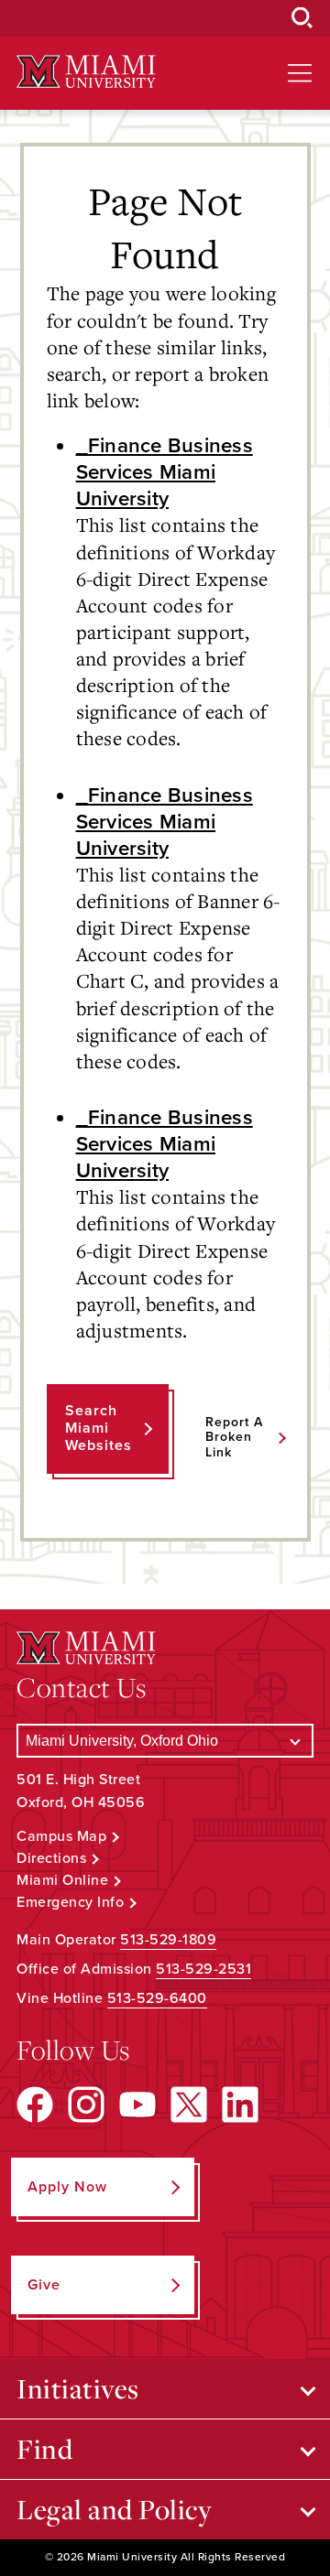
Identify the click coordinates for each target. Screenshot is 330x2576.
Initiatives (78, 2388)
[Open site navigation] (300, 73)
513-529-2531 (203, 1969)
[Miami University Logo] (86, 72)
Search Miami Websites (99, 1428)
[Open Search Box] (302, 18)
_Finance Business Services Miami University (165, 472)
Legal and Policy (114, 2509)
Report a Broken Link (234, 1438)
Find (44, 2449)
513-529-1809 (168, 1940)
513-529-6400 (157, 1998)
